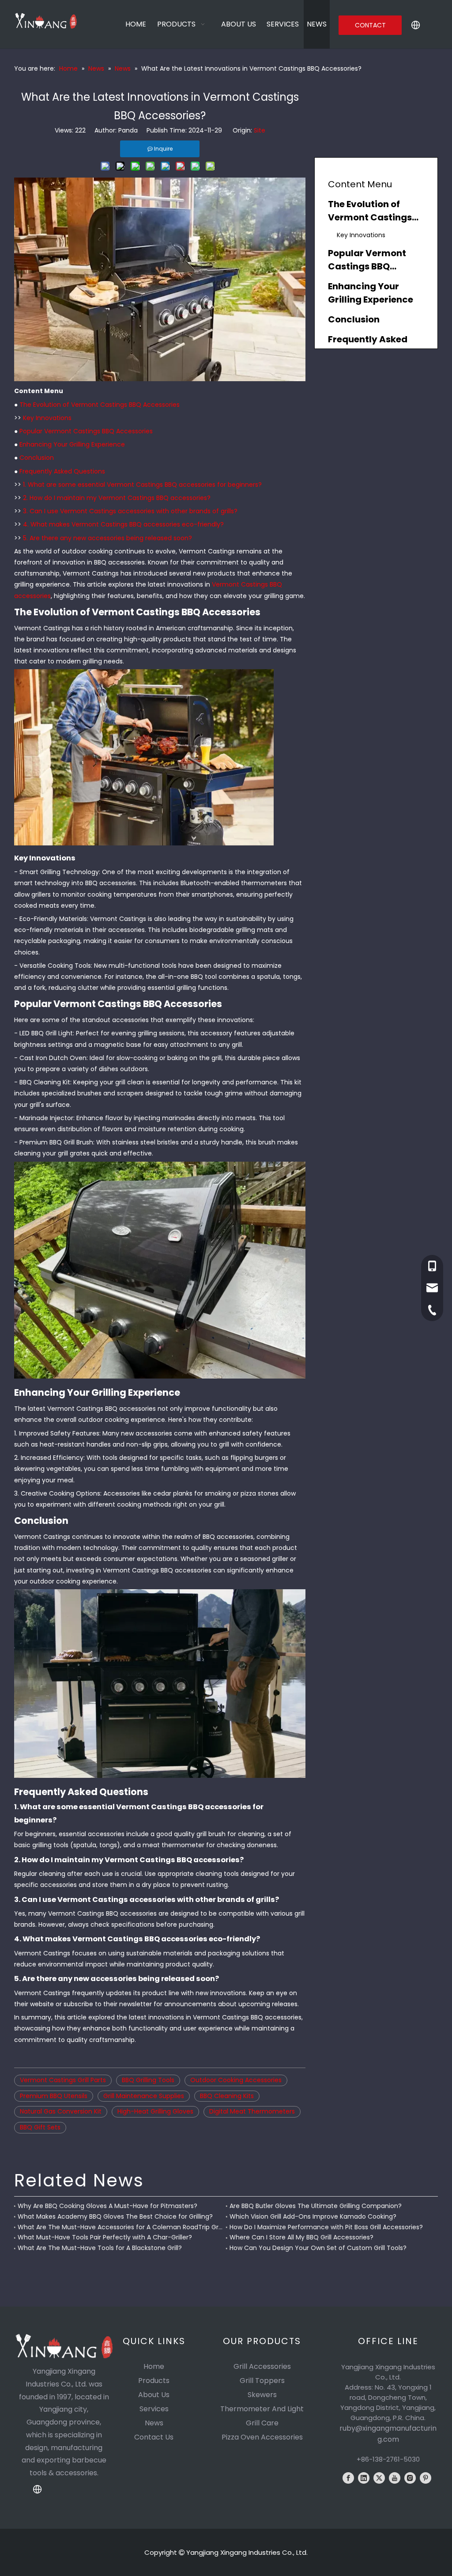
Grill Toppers (262, 2381)
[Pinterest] (426, 2478)
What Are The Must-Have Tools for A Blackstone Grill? (100, 2248)
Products (154, 2381)
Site (260, 130)
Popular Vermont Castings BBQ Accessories (86, 431)
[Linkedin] (364, 2478)
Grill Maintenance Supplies (144, 2096)
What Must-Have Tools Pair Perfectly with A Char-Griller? (105, 2237)
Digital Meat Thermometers (252, 2111)
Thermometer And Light (262, 2409)
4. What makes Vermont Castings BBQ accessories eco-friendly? (123, 524)
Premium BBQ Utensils (54, 2096)
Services (154, 2409)
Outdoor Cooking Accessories (236, 2080)
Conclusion (37, 458)
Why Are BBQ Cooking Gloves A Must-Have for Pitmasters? (107, 2206)
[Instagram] (410, 2478)
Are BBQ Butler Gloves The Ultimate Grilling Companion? (316, 2206)
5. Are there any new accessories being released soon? (107, 538)
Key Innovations (47, 418)
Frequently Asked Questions (62, 471)
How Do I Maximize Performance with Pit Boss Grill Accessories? (326, 2227)
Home (154, 2366)
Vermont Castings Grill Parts (63, 2080)
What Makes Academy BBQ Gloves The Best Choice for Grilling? (115, 2216)
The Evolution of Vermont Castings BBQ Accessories (100, 405)
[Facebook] (348, 2478)
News (154, 2423)
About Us (154, 2395)
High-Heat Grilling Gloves (155, 2111)
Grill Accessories (262, 2366)
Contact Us (154, 2437)
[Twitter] (379, 2478)
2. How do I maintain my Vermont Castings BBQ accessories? (117, 498)
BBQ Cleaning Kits (227, 2096)
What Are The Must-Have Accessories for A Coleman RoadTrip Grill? (120, 2227)
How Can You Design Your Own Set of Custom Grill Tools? (318, 2248)
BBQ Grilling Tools (148, 2080)
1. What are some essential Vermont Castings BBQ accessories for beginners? (142, 485)
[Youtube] (395, 2478)
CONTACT (370, 25)
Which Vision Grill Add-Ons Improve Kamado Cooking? (313, 2216)
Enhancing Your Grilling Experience (72, 444)
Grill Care (262, 2423)
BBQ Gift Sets (40, 2127)
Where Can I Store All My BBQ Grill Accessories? (301, 2237)
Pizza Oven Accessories (262, 2437)
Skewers (262, 2395)
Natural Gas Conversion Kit (61, 2111)
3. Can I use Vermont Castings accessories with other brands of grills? (130, 511)
